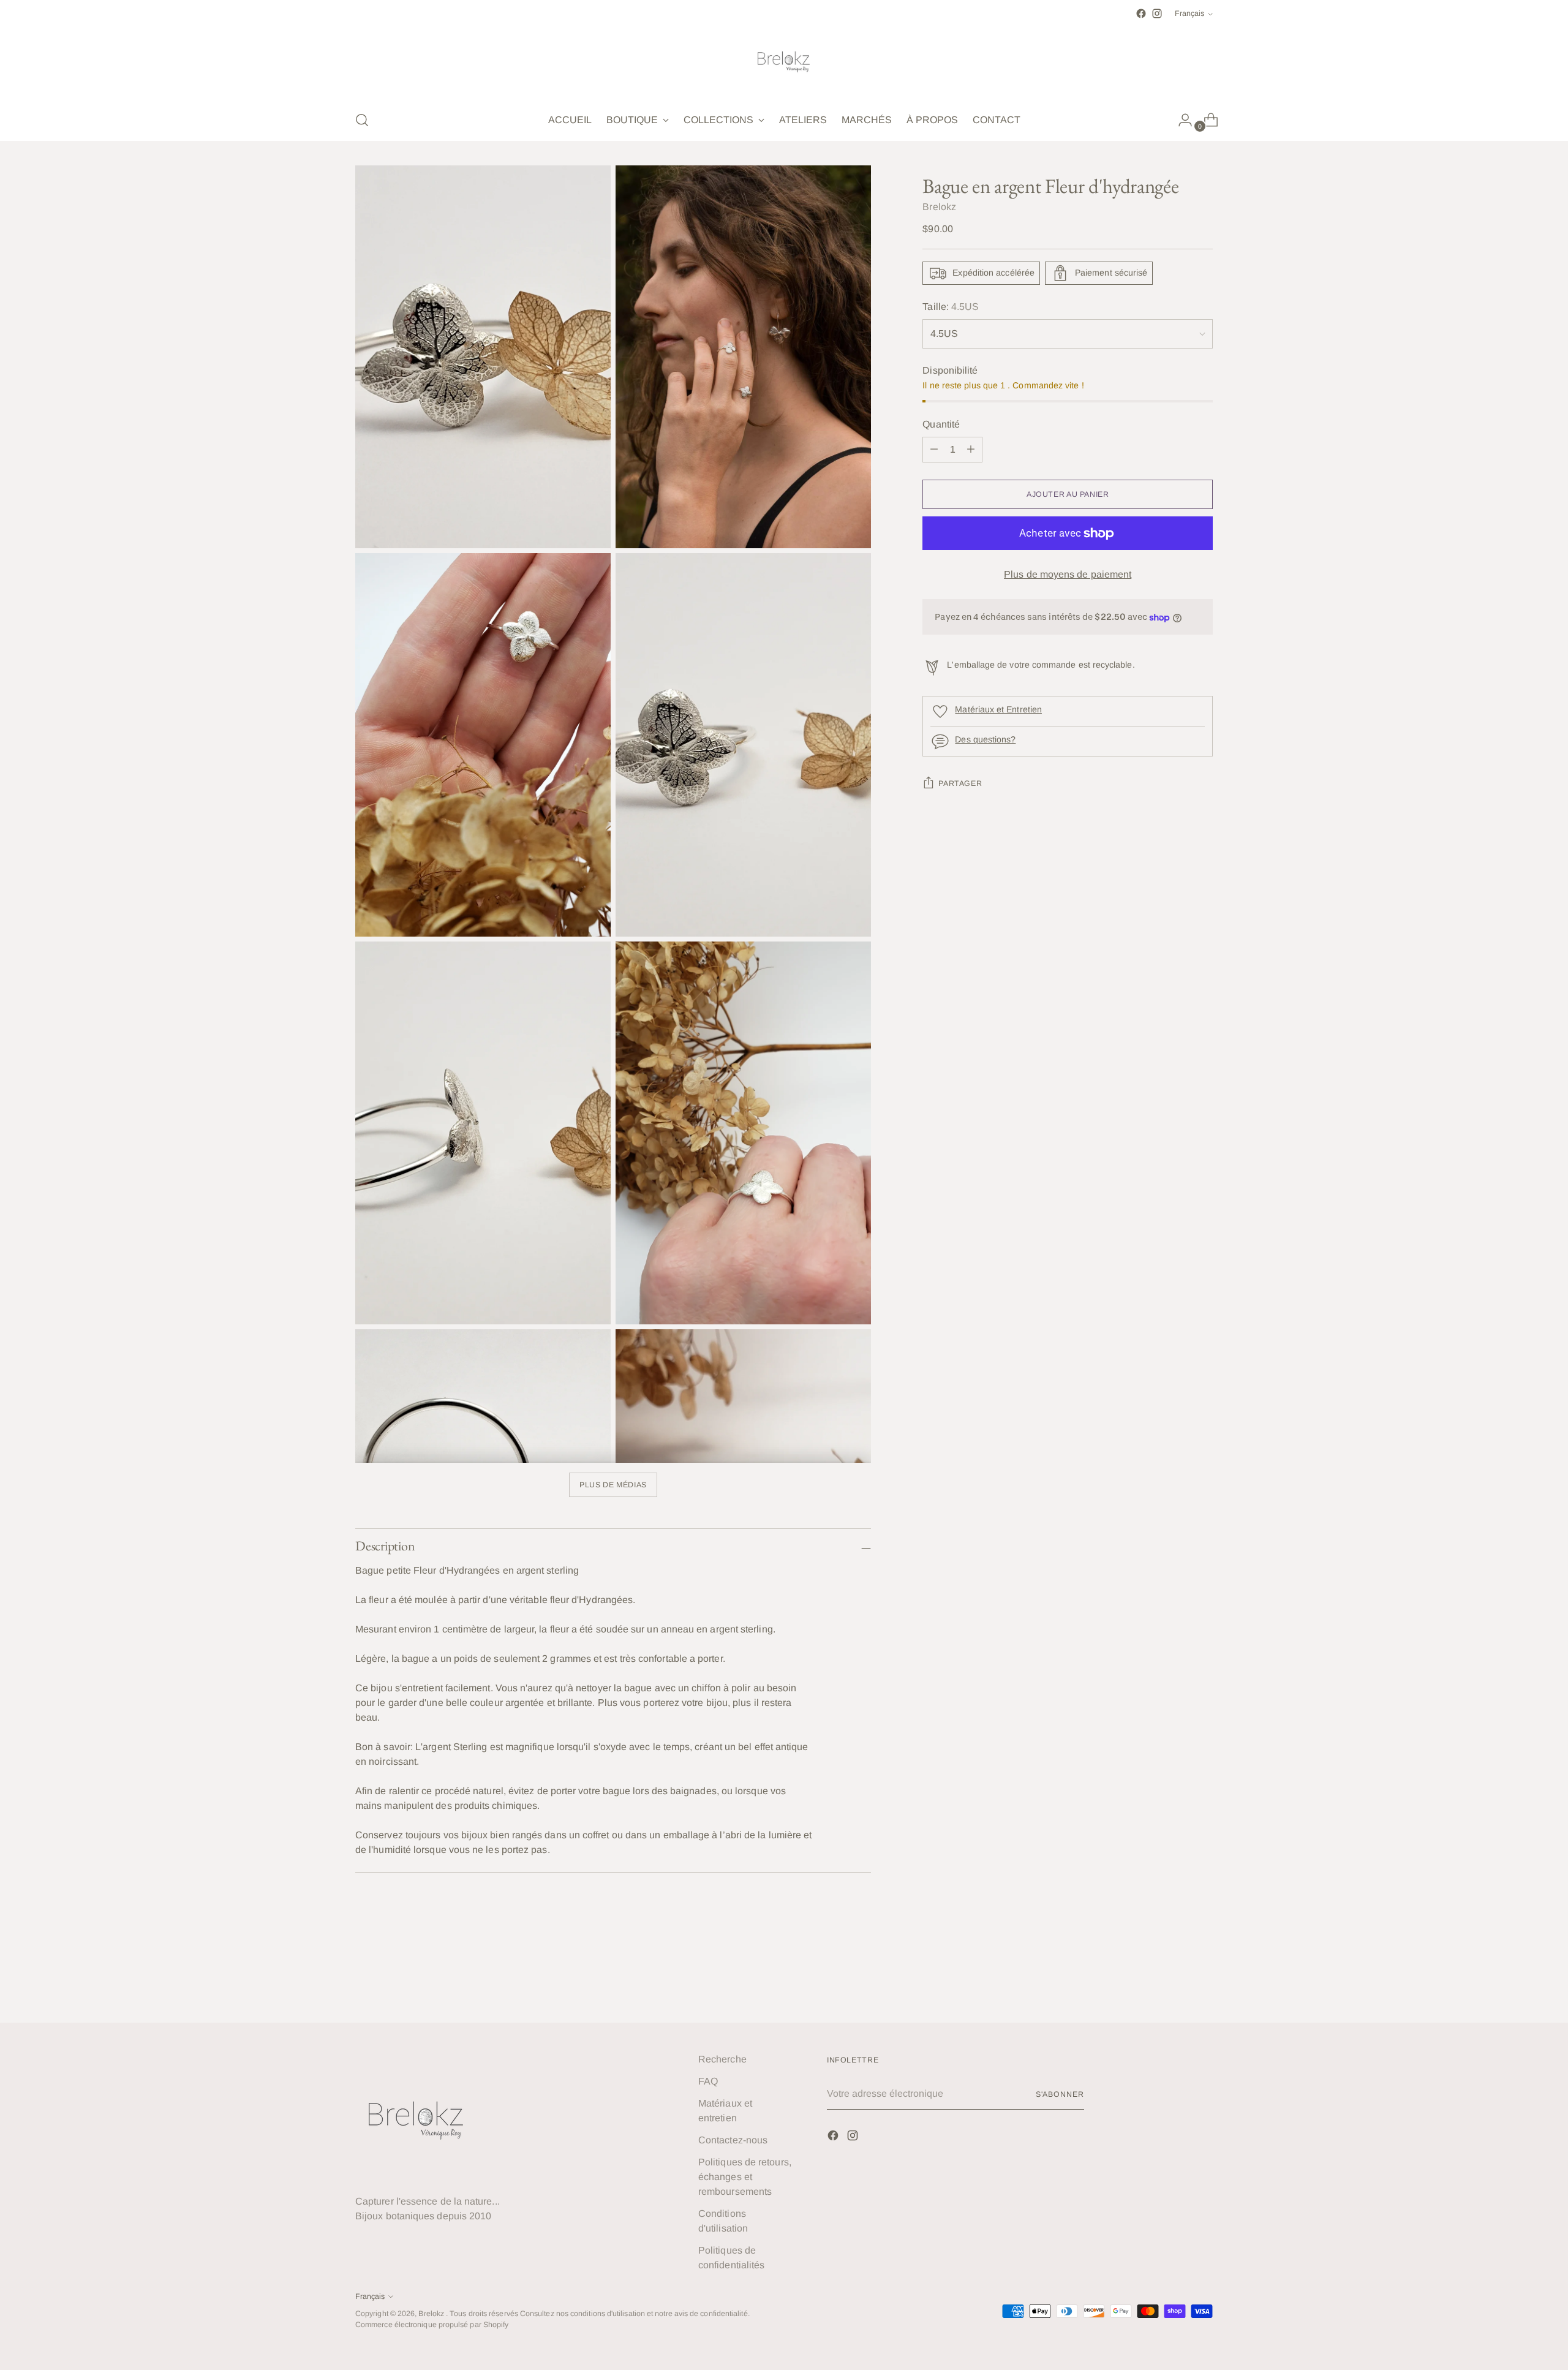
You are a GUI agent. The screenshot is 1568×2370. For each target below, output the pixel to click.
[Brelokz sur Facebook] (1141, 13)
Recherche (722, 2059)
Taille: (951, 307)
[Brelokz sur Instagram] (1157, 13)
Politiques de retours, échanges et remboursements (745, 2177)
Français (1189, 13)
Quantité (941, 424)
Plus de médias (613, 1485)
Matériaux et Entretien (998, 709)
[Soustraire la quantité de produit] (971, 450)
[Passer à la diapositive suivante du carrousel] (1202, 1980)
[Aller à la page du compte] (1180, 120)
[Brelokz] (784, 61)
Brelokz (939, 207)
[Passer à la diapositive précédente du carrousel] (1174, 1981)
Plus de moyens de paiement (1068, 574)
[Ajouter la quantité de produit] (934, 450)
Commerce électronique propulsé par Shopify (432, 2325)
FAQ (708, 2081)
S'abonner (1060, 2094)
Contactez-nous (733, 2140)
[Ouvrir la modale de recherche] (362, 120)
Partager (960, 784)
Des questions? (985, 739)
